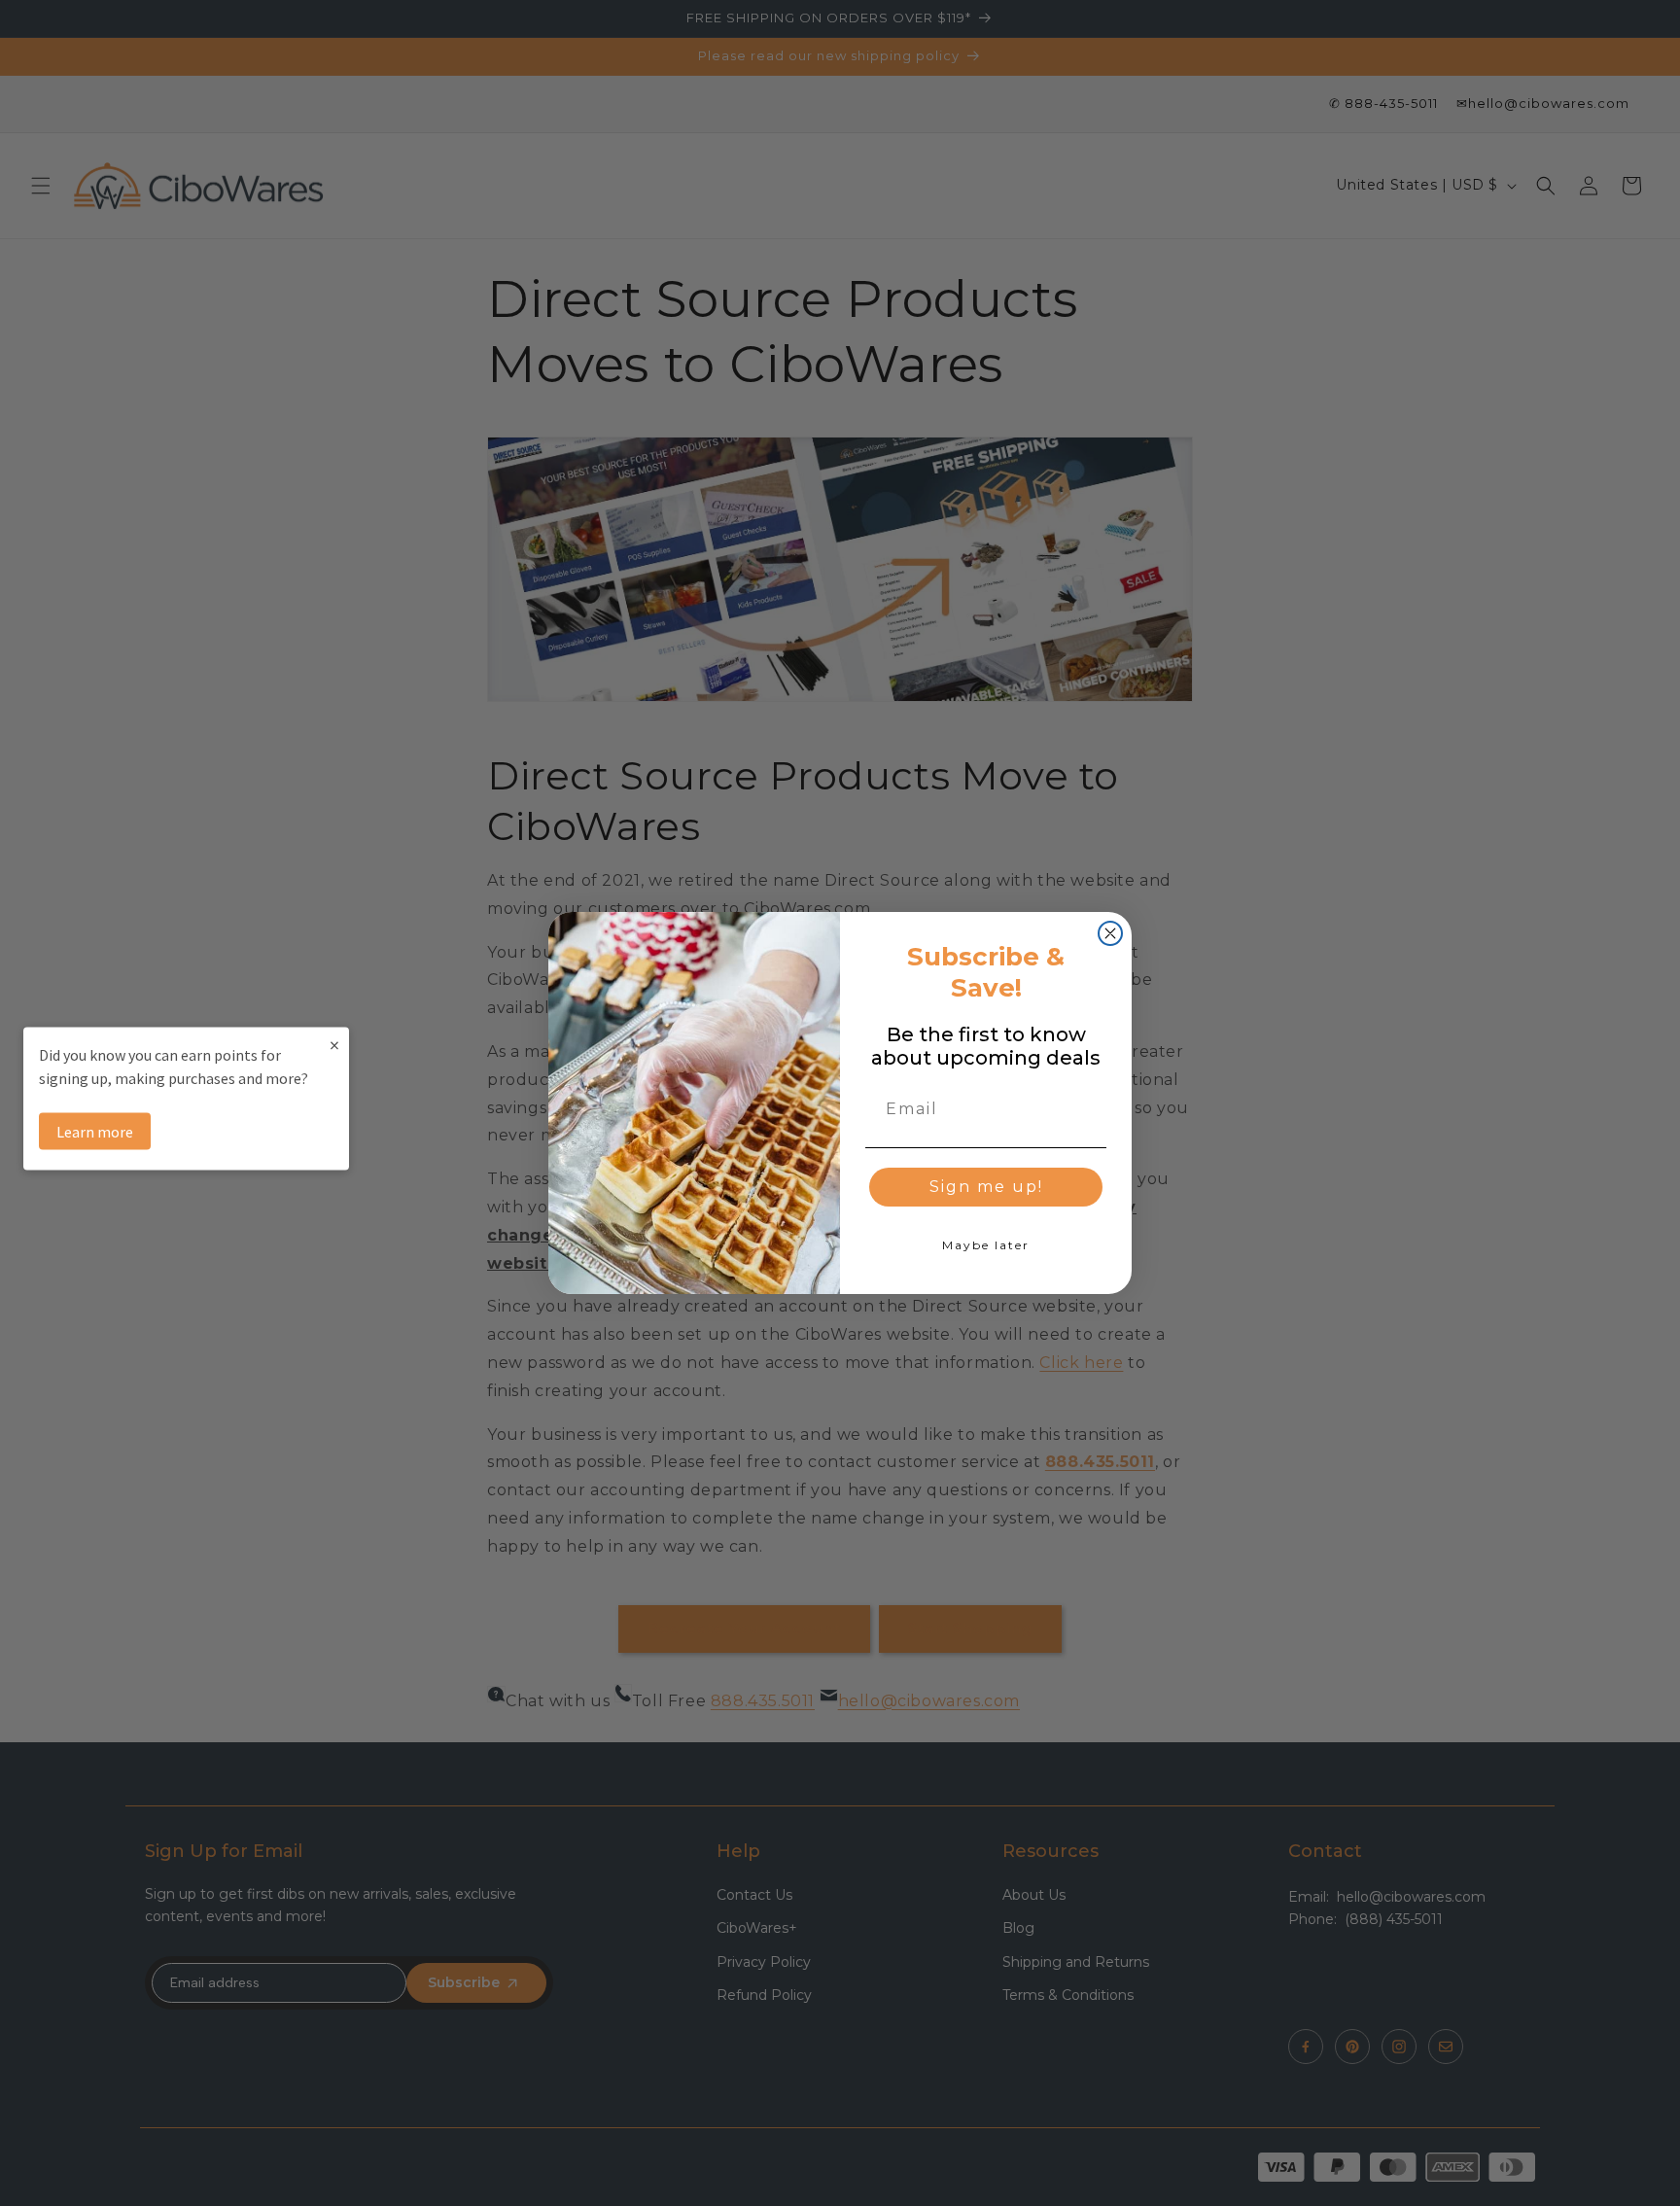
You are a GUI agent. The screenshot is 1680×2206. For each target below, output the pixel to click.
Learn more (95, 1131)
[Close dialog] (1110, 933)
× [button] (334, 1044)
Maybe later (986, 1245)
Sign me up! (986, 1187)
